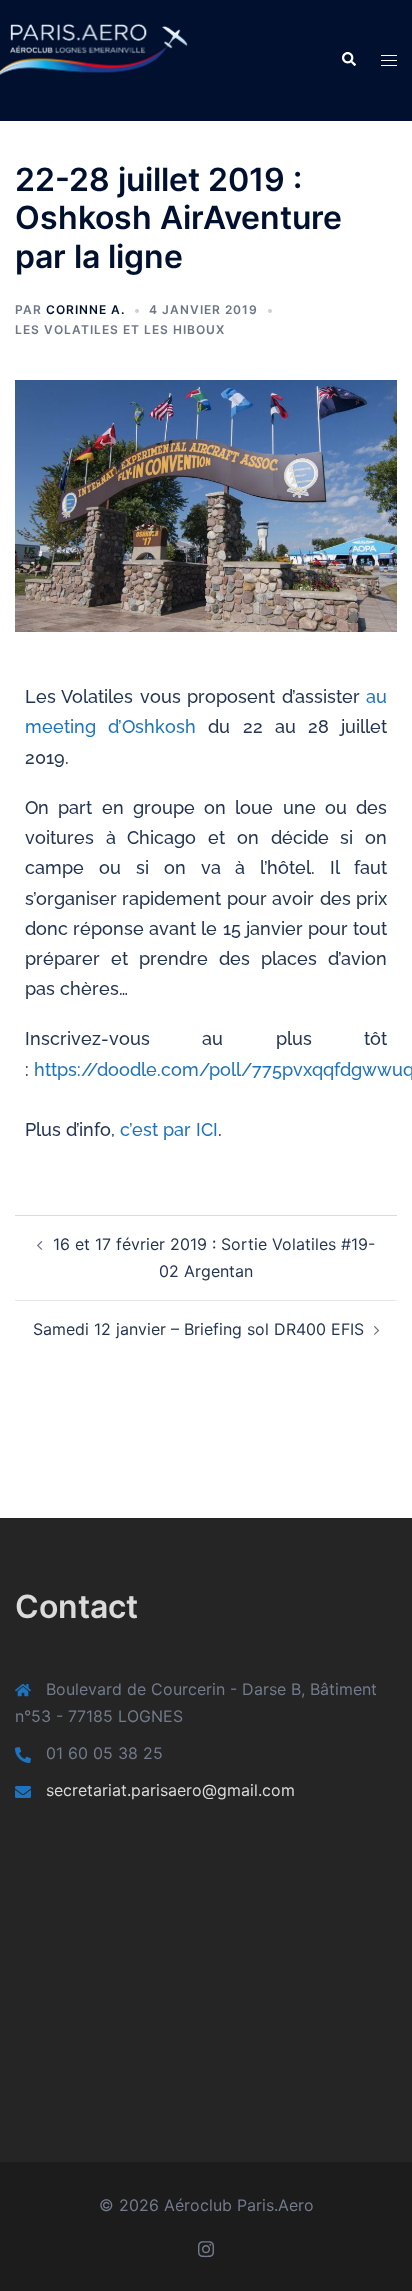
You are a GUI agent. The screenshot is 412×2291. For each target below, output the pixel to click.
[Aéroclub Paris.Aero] (68, 59)
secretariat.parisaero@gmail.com (170, 1790)
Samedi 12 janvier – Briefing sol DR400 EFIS (198, 1329)
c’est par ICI (169, 1129)
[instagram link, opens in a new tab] (206, 2247)
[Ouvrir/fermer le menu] (389, 60)
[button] (348, 60)
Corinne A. (85, 309)
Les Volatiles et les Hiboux (120, 329)
